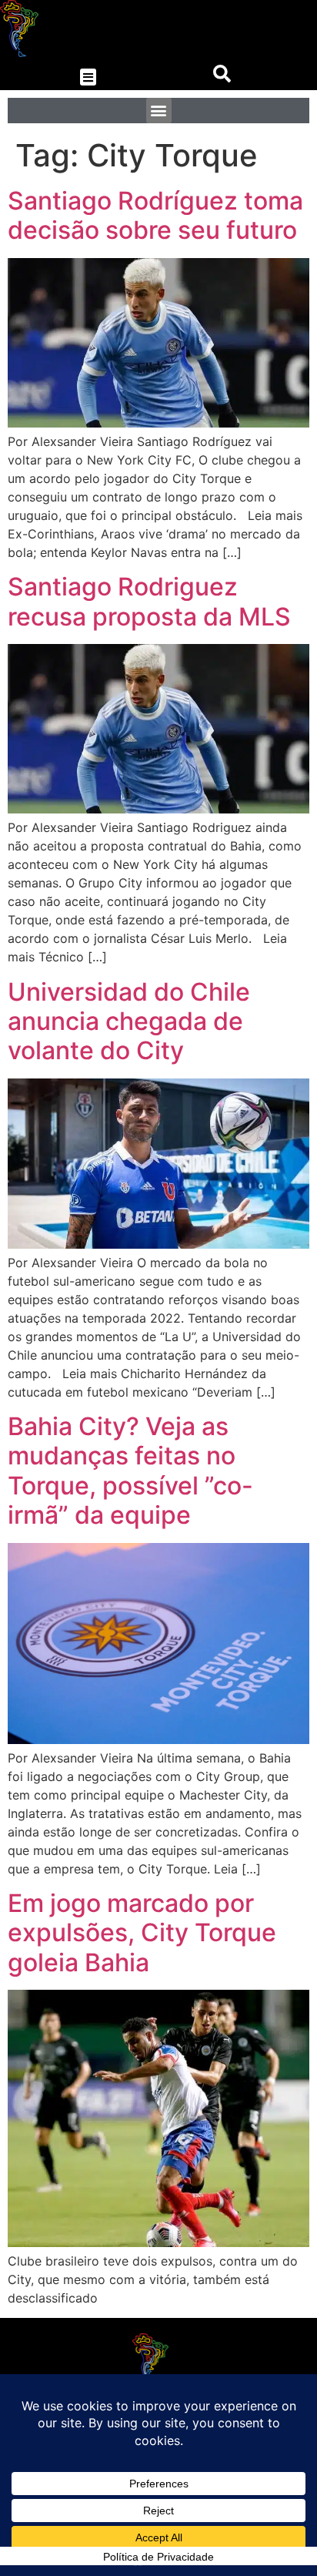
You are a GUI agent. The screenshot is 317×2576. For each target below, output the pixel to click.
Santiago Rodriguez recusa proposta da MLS (149, 601)
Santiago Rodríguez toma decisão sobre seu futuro (155, 215)
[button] (88, 77)
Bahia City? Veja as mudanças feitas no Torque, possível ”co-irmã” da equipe (130, 1471)
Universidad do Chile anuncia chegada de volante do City (129, 1021)
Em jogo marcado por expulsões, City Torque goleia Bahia (142, 1933)
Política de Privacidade (158, 2557)
